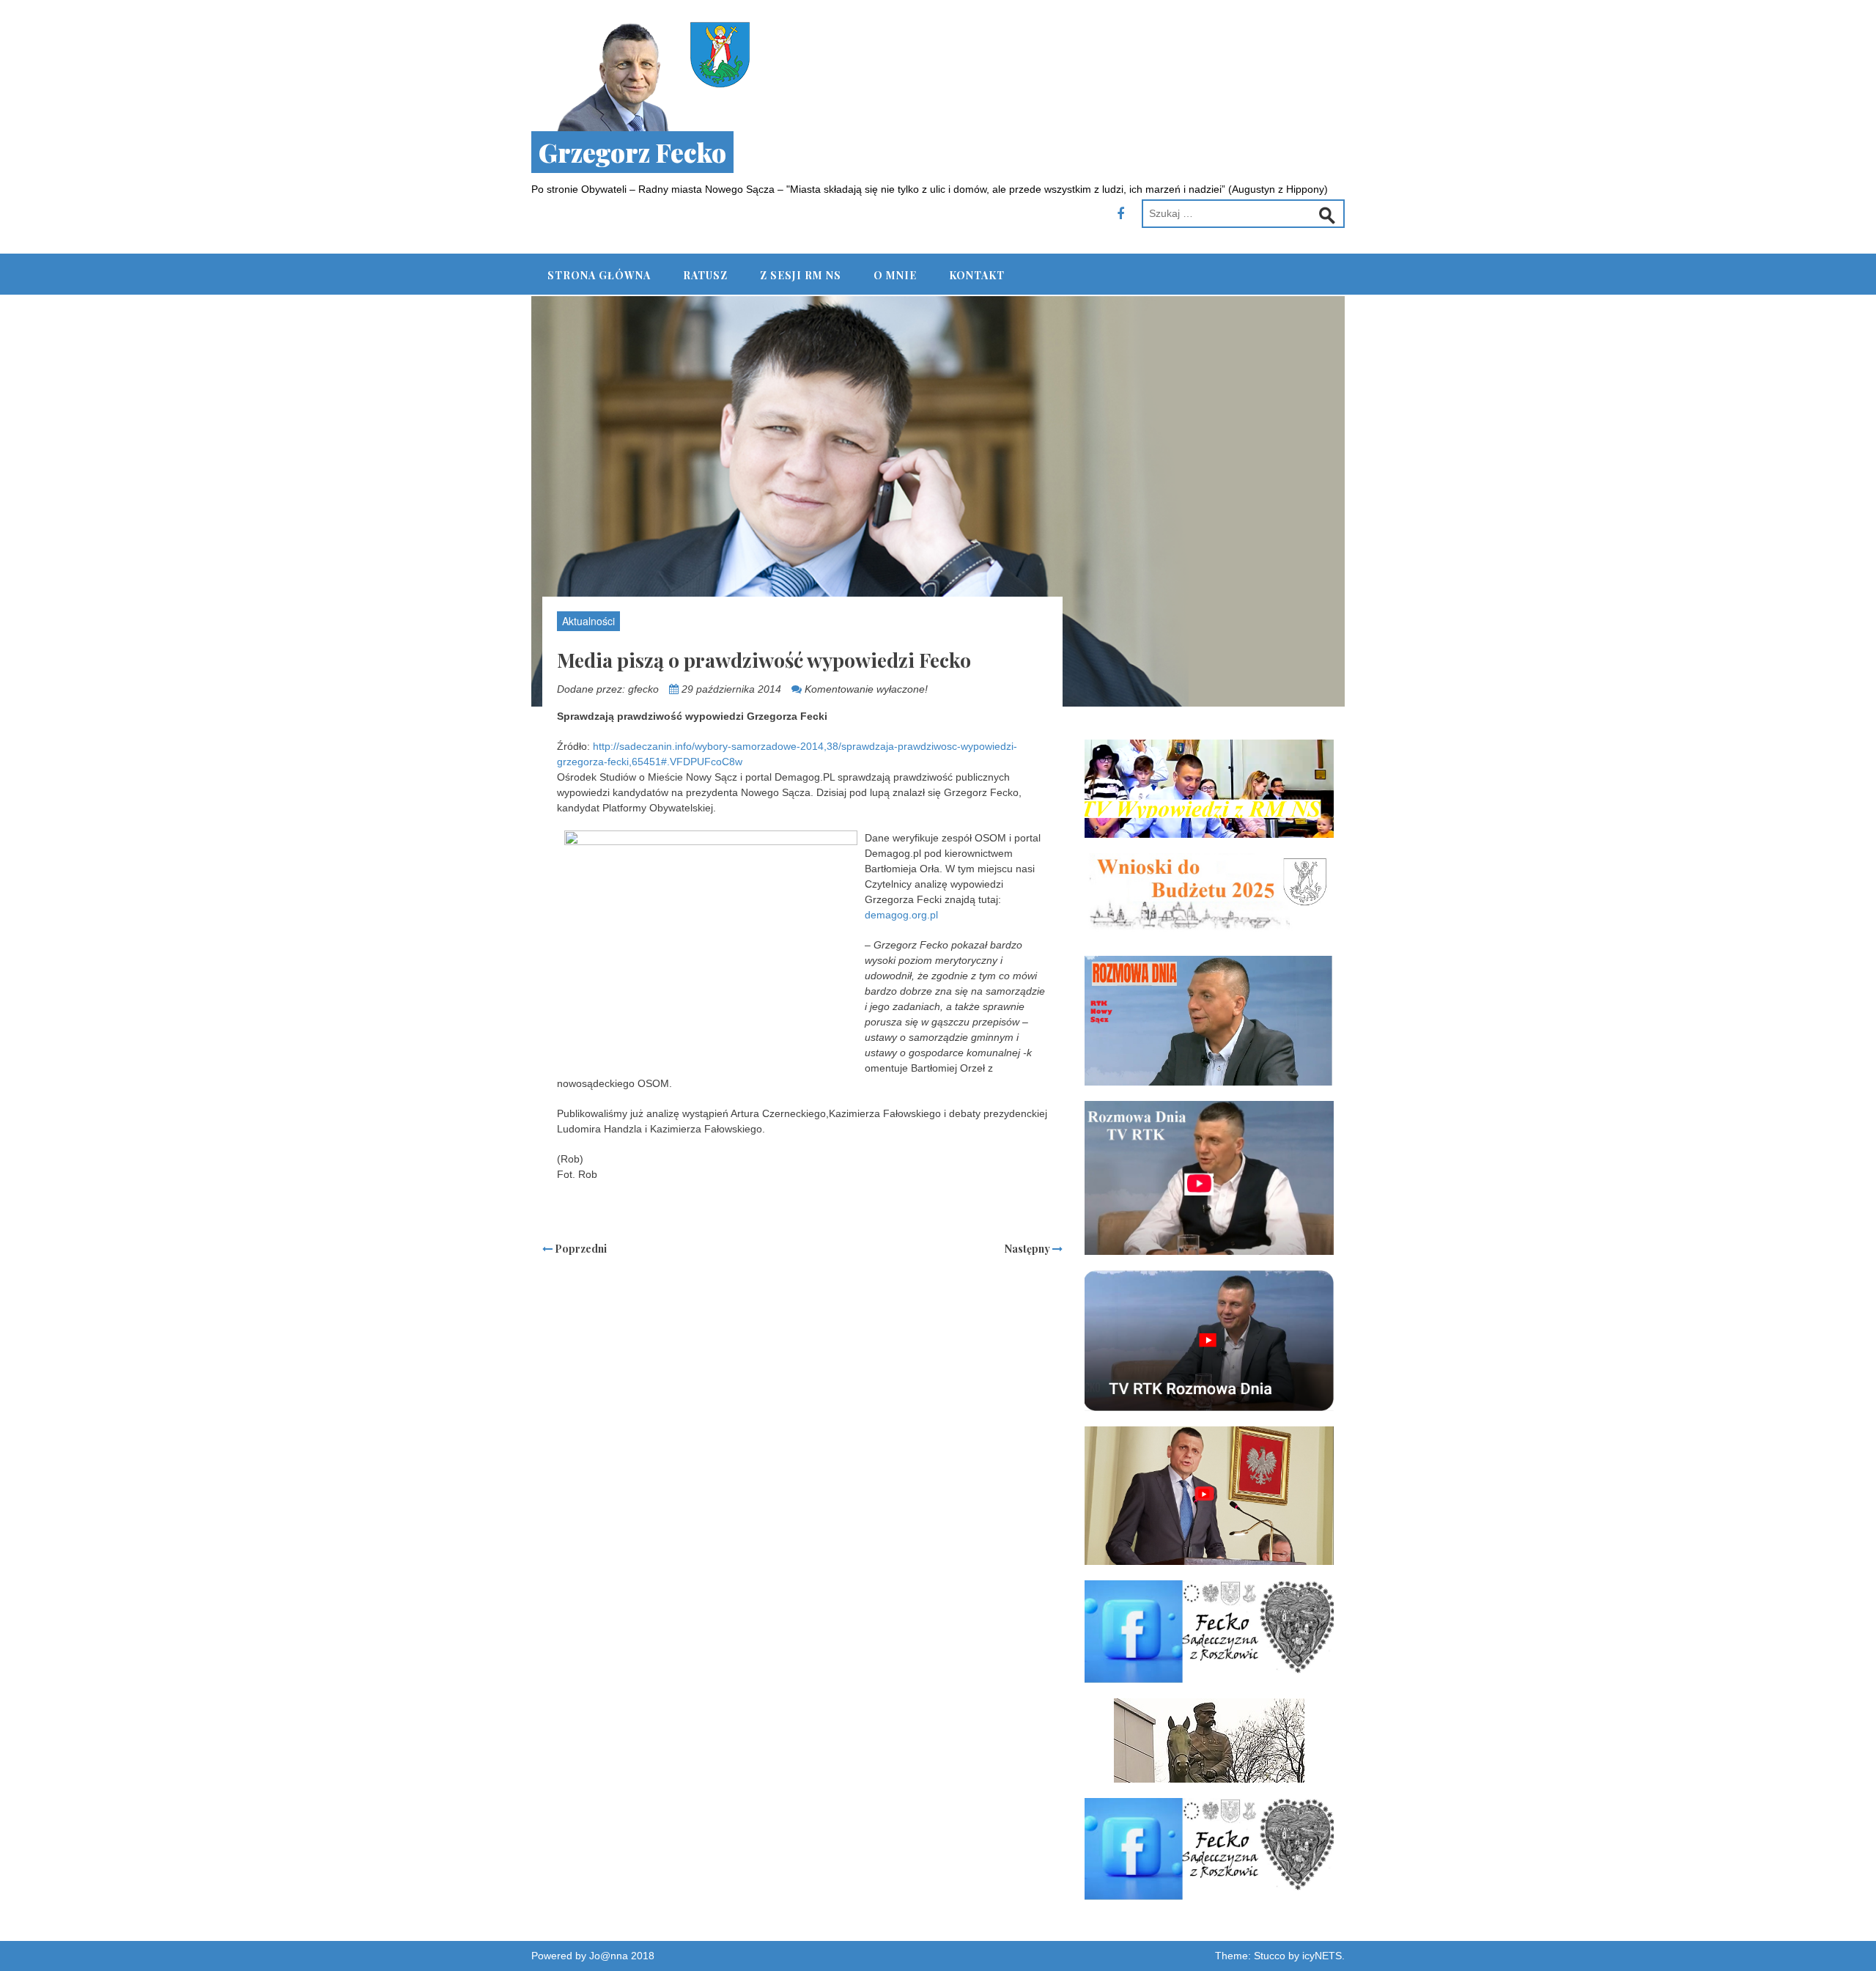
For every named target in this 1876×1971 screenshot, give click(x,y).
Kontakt (977, 275)
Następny (1029, 1249)
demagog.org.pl (901, 915)
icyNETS (1322, 1956)
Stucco (1270, 1956)
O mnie (895, 275)
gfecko (643, 689)
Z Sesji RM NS (801, 275)
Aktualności (588, 621)
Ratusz (705, 275)
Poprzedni (580, 1249)
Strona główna (599, 275)
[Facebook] (1120, 214)
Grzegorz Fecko (632, 152)
